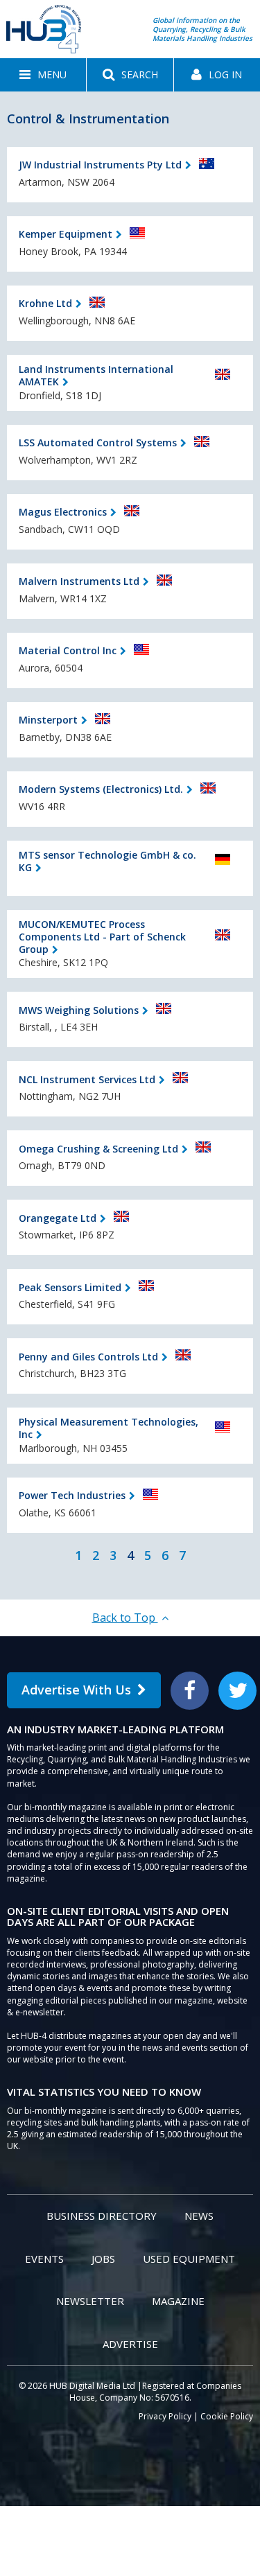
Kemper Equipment (66, 234)
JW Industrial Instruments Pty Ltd (100, 165)
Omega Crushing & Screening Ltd (98, 1149)
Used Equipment (189, 2259)
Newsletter (90, 2301)
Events (44, 2259)
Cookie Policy (227, 2416)
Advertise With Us (76, 1690)
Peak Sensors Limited (70, 1287)
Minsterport (48, 720)
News (199, 2216)
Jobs (103, 2259)
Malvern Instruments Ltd (79, 581)
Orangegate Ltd (58, 1218)
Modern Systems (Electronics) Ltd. (101, 789)
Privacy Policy (165, 2416)
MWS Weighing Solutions (79, 1010)
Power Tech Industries (72, 1495)
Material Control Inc (68, 650)
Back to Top (125, 1618)
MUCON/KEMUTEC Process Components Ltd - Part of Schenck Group (102, 937)
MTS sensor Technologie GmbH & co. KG (107, 861)
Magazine (178, 2301)
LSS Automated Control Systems (98, 443)
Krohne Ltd (45, 303)
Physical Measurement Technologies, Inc (109, 1428)
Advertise (130, 2344)
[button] (43, 75)
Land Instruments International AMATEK (96, 375)
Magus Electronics (63, 512)
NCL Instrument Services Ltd (87, 1079)
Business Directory (102, 2216)
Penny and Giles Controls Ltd (88, 1357)
